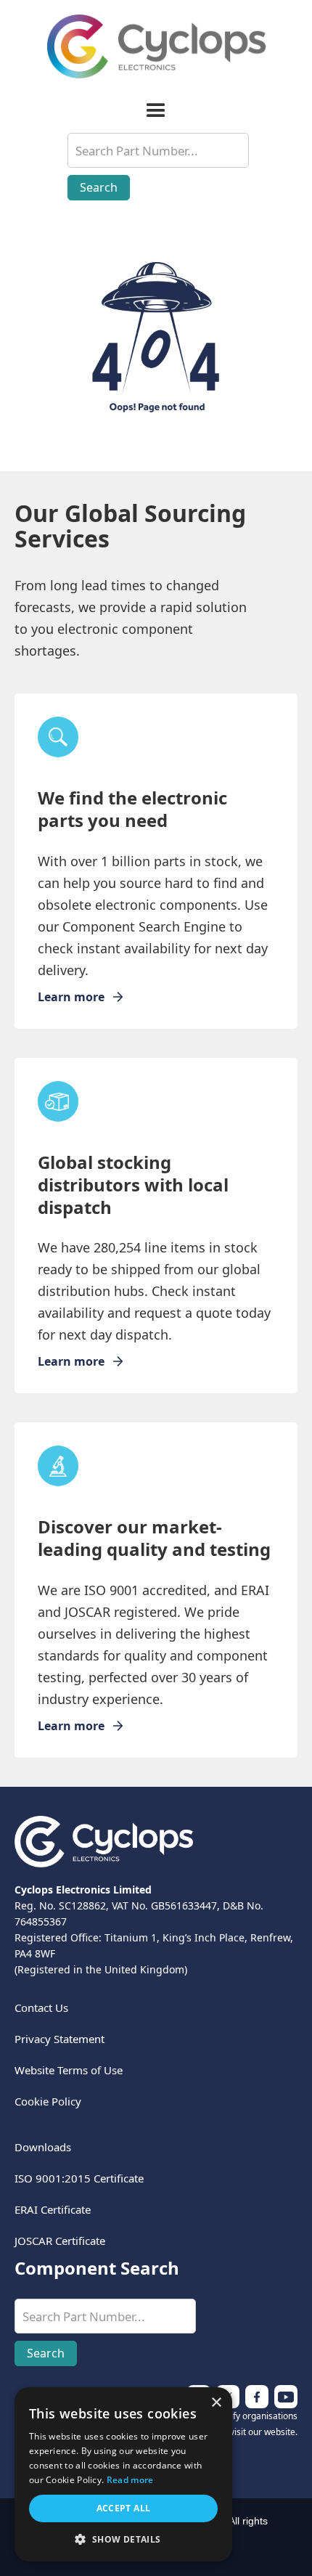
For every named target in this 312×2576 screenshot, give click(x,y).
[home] (156, 46)
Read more (130, 2480)
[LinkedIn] (257, 2397)
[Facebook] (286, 2397)
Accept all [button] (124, 2508)
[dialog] (123, 2474)
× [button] (216, 2403)
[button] (156, 111)
